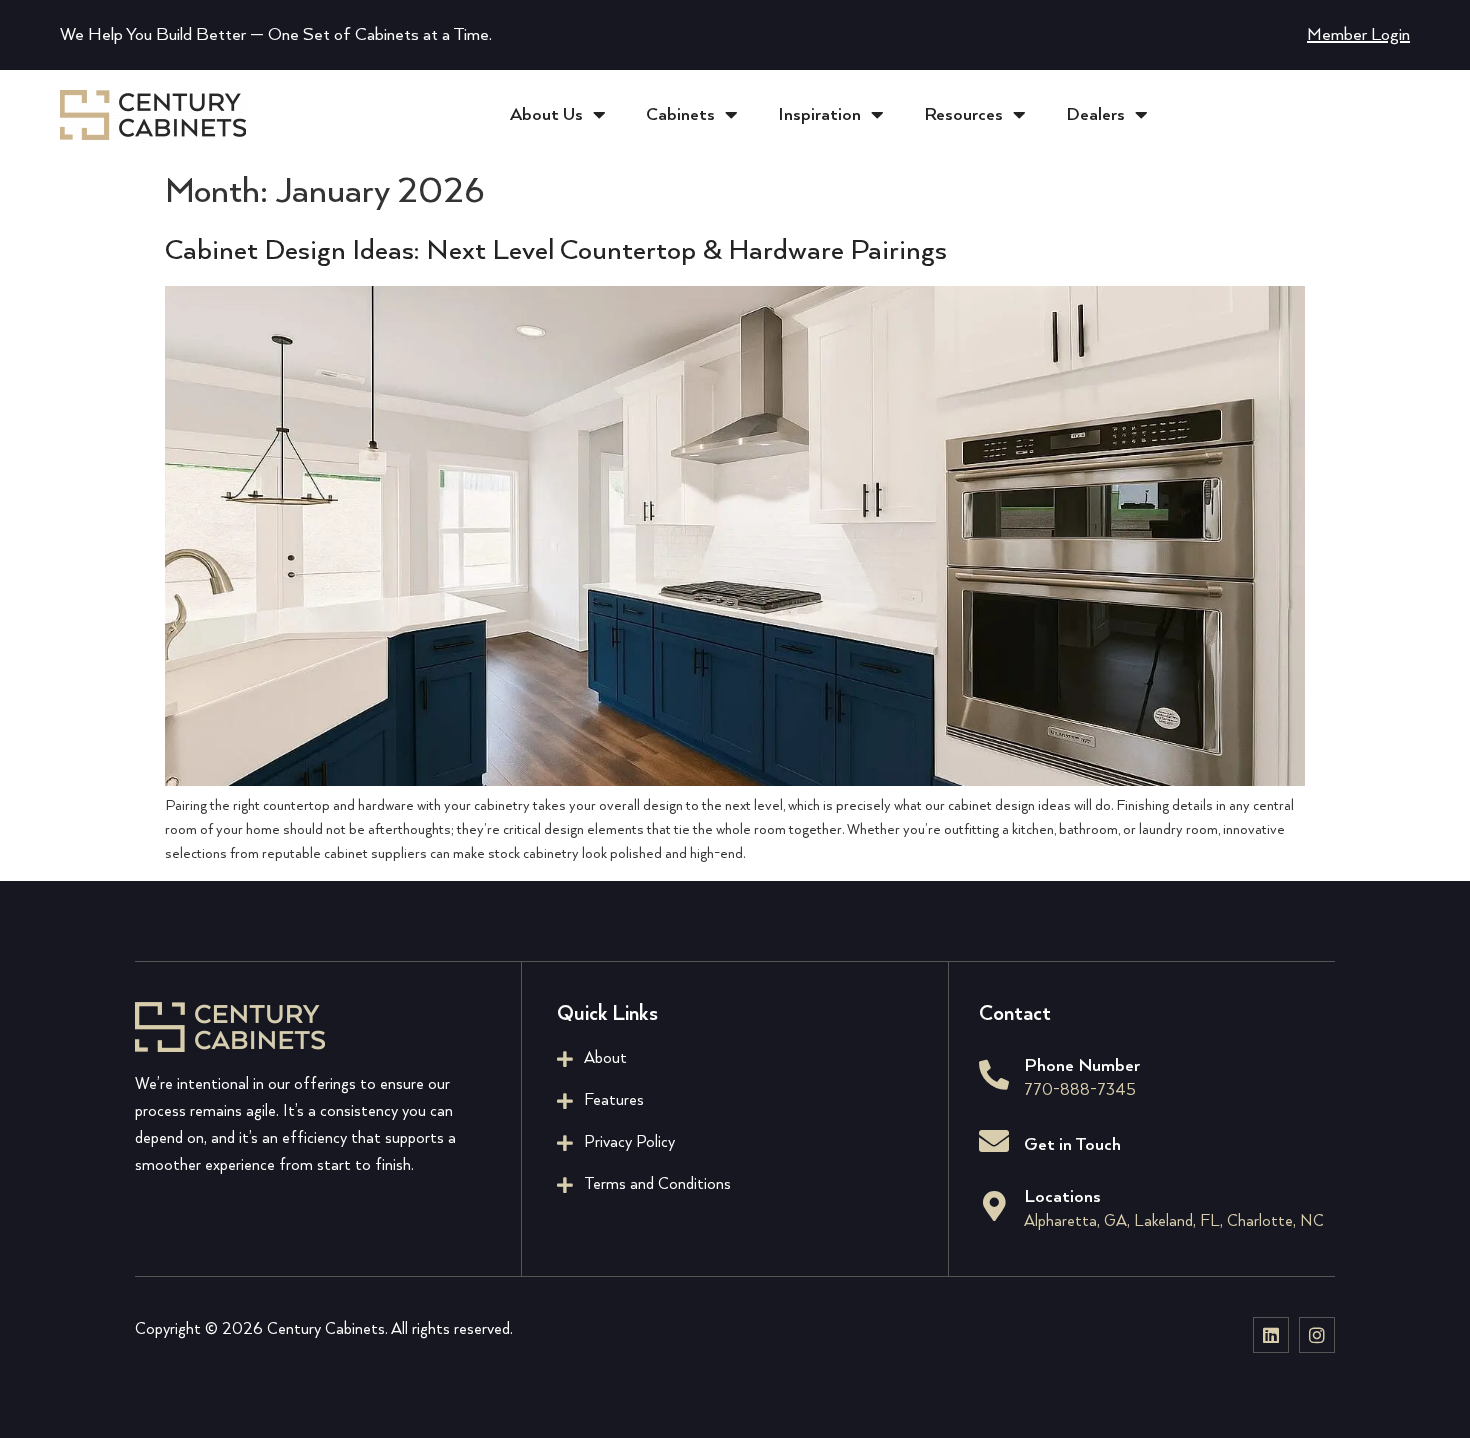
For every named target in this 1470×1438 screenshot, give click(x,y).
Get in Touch (1072, 1145)
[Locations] (994, 1206)
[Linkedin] (1271, 1335)
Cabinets (680, 115)
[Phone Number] (994, 1075)
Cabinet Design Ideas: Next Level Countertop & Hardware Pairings (556, 251)
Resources (963, 115)
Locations (1062, 1197)
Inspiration (819, 115)
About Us (546, 115)
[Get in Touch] (994, 1141)
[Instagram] (1317, 1335)
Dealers (1095, 115)
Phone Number (1082, 1066)
